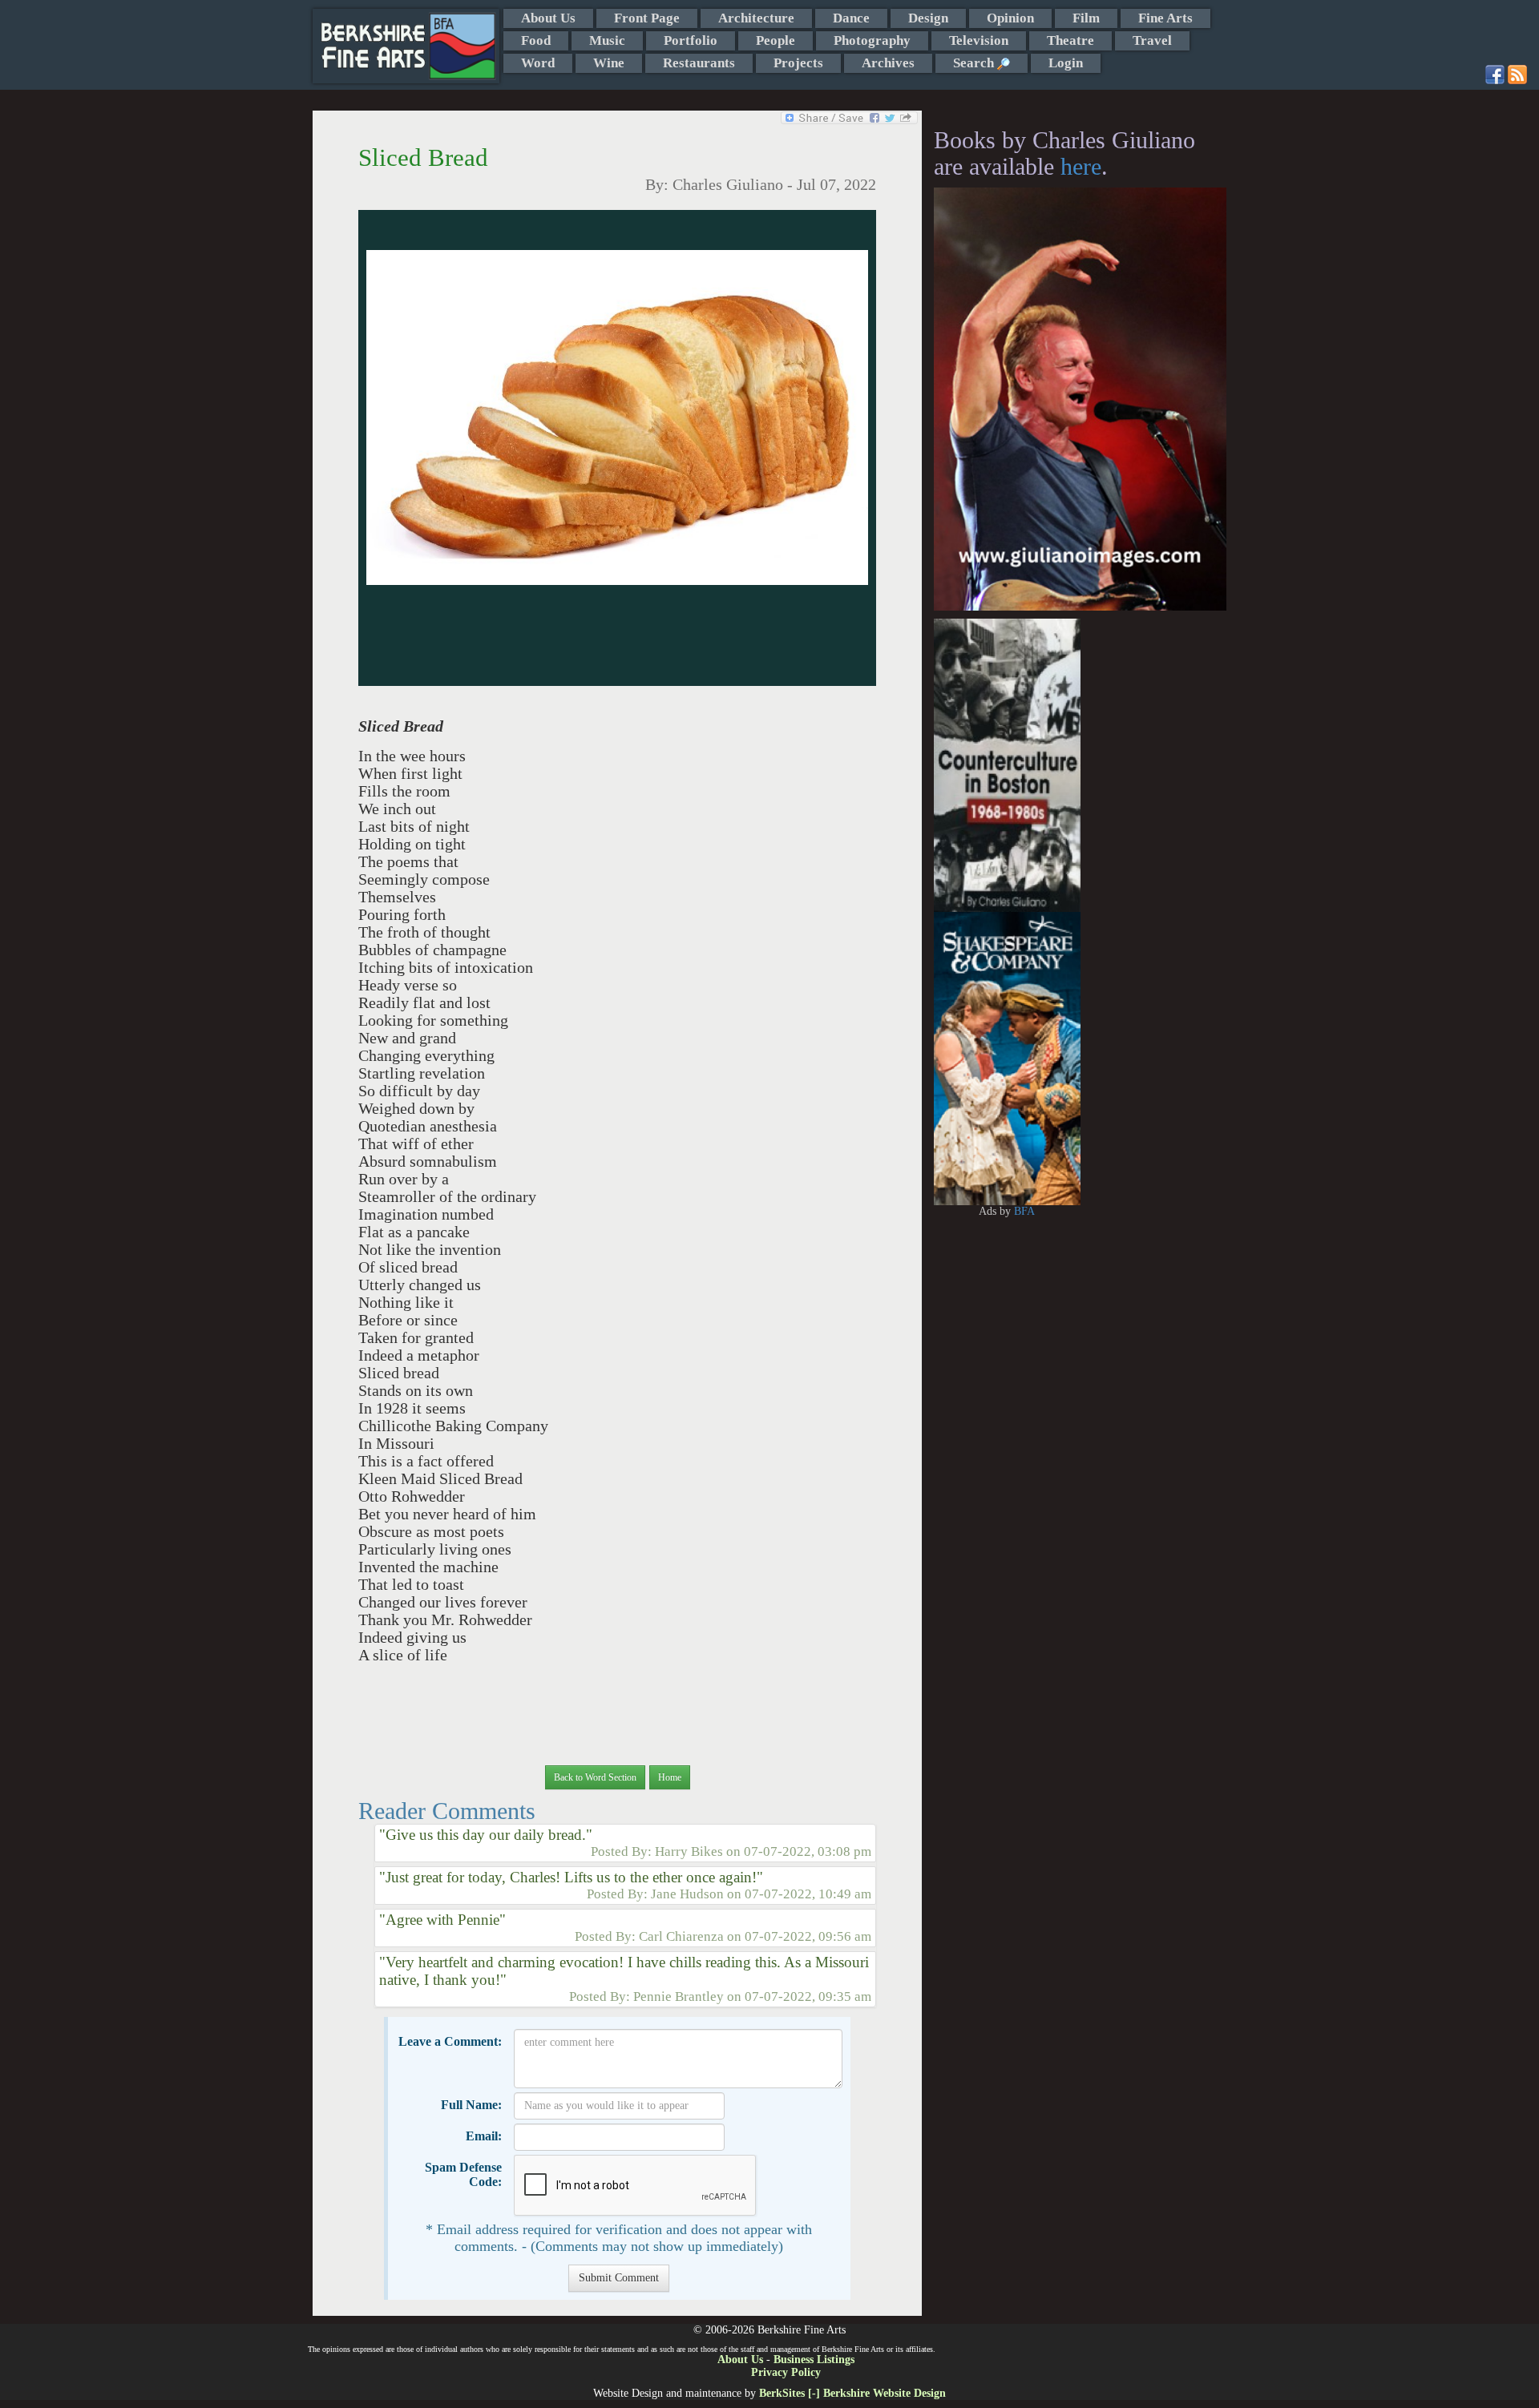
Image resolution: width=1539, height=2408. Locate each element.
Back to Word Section (595, 1777)
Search (975, 63)
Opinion (1010, 18)
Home (670, 1777)
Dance (851, 18)
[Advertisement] (1154, 859)
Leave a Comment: (450, 2041)
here (1081, 166)
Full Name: (471, 2105)
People (776, 40)
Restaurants (699, 63)
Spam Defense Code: (463, 2174)
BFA (1024, 1211)
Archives (888, 63)
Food (536, 40)
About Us (548, 18)
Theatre (1070, 40)
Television (979, 40)
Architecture (756, 18)
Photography (872, 40)
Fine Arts (1165, 18)
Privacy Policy (786, 2372)
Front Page (647, 18)
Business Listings (814, 2360)
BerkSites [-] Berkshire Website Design (852, 2393)
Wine (609, 63)
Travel (1152, 40)
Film (1086, 18)
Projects (798, 63)
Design (928, 18)
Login (1066, 63)
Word (538, 63)
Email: (484, 2136)
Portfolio (691, 40)
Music (607, 40)
